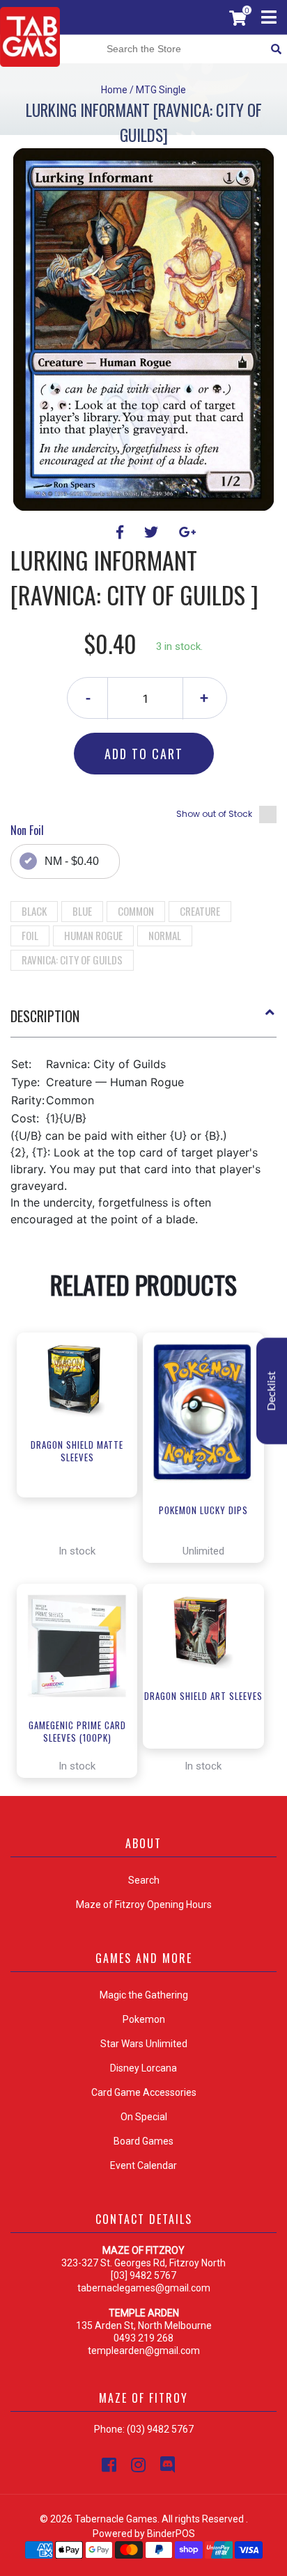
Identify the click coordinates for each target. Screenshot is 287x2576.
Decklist (272, 1391)
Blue (82, 911)
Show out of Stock (214, 814)
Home (114, 90)
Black (34, 911)
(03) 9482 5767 (160, 2429)
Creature (200, 911)
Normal (165, 935)
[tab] (143, 1021)
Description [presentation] (45, 1016)
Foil (30, 935)
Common (136, 911)
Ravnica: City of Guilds (72, 960)
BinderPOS (171, 2534)
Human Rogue (93, 935)
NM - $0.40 (72, 861)
